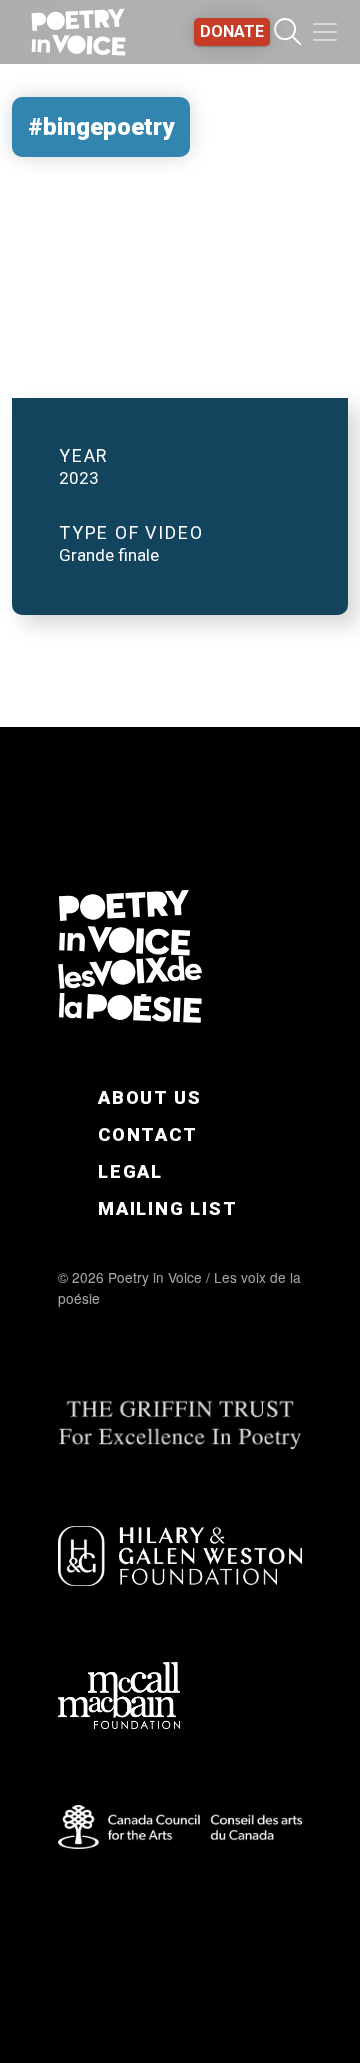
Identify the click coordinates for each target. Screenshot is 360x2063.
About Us (149, 1097)
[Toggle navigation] (325, 32)
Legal (130, 1171)
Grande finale (109, 555)
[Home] (78, 32)
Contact (148, 1134)
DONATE (232, 31)
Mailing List (168, 1208)
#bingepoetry (101, 127)
